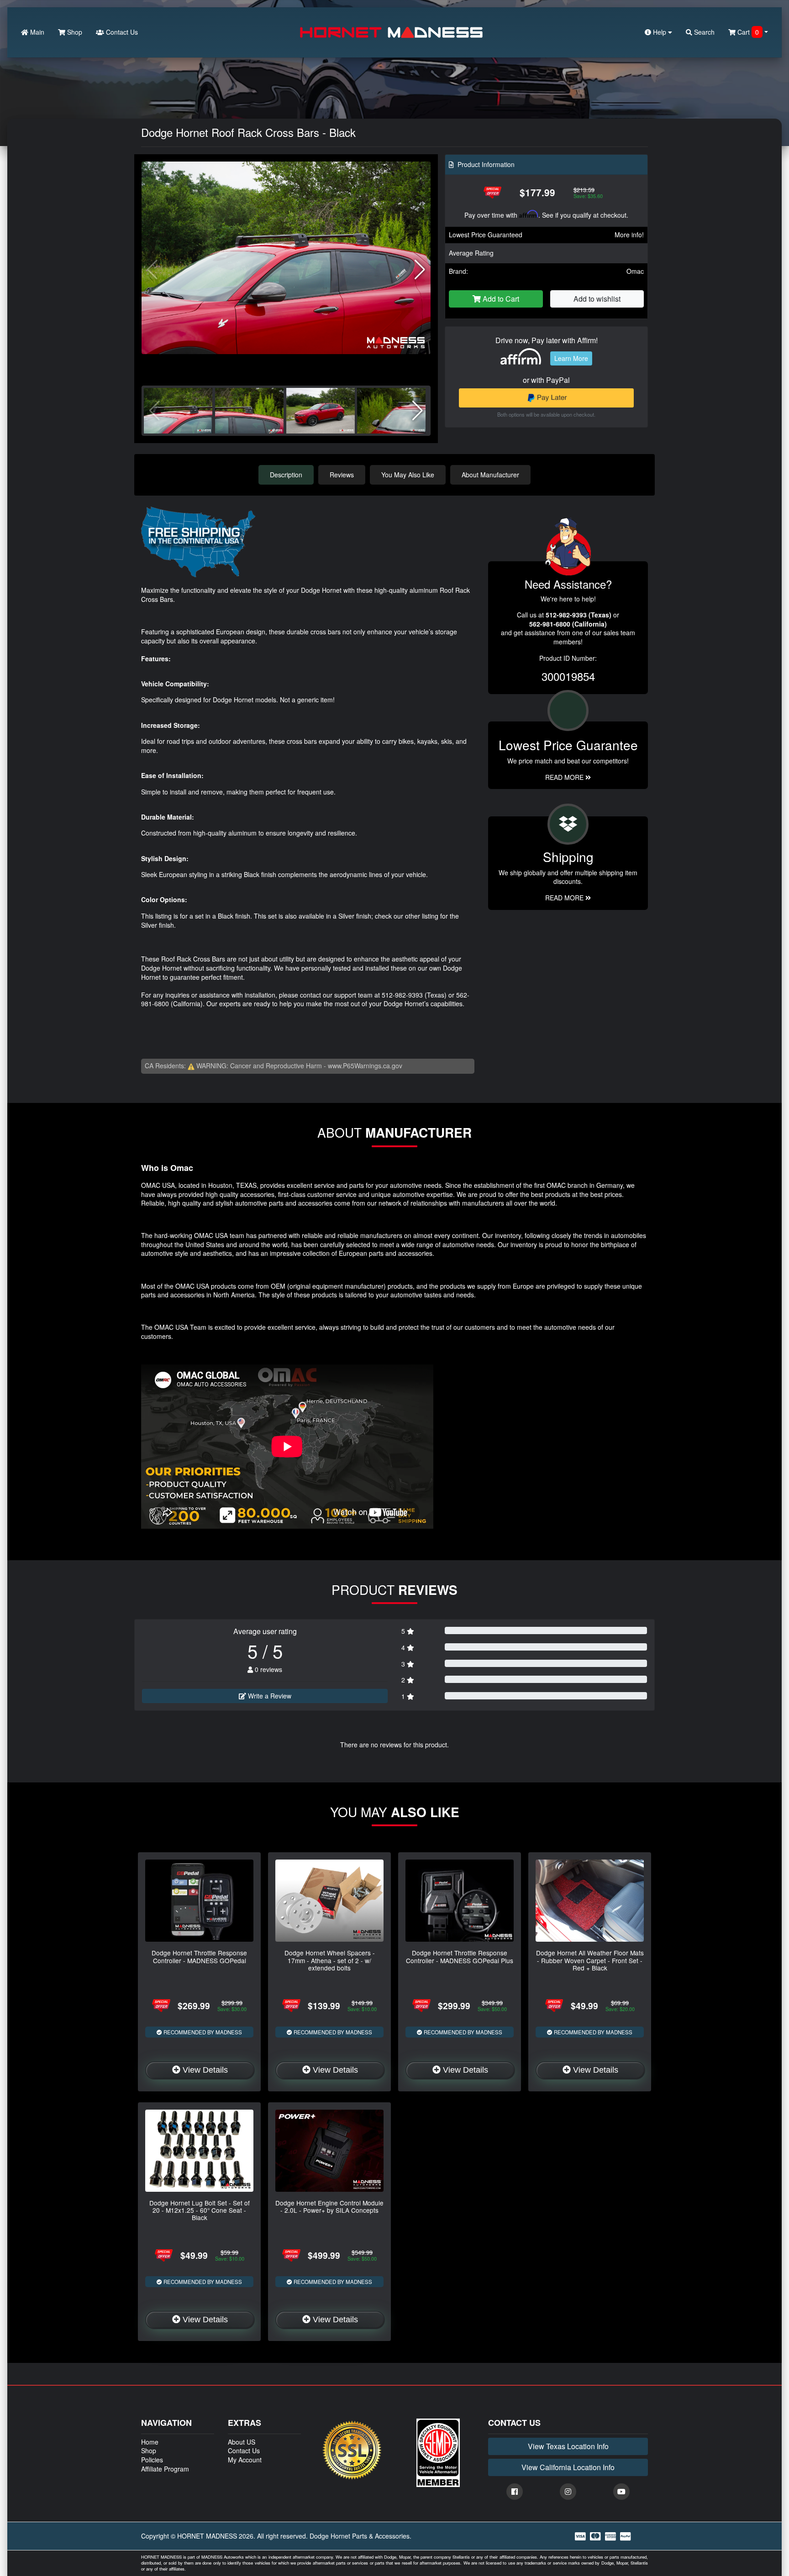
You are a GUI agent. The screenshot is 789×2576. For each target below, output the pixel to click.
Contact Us (121, 32)
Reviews (342, 475)
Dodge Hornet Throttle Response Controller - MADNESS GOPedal (199, 1956)
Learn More (571, 358)
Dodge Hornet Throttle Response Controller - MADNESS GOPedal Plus (460, 1956)
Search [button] (703, 32)
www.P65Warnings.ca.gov (365, 1066)
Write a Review (269, 1696)
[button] (420, 270)
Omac (635, 271)
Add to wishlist (597, 299)
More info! (629, 235)
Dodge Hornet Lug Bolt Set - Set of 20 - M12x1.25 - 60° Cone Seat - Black (200, 2210)
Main (36, 32)
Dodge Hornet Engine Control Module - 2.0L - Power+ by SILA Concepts (329, 2206)
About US (242, 2442)
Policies (152, 2460)
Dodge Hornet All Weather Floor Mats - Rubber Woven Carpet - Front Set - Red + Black (590, 1960)
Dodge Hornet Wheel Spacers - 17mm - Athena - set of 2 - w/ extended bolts (330, 1960)
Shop (74, 32)
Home (150, 2442)
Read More (565, 777)
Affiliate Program (165, 2469)
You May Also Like (408, 475)
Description (286, 475)
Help (660, 32)
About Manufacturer (490, 475)
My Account (245, 2460)
